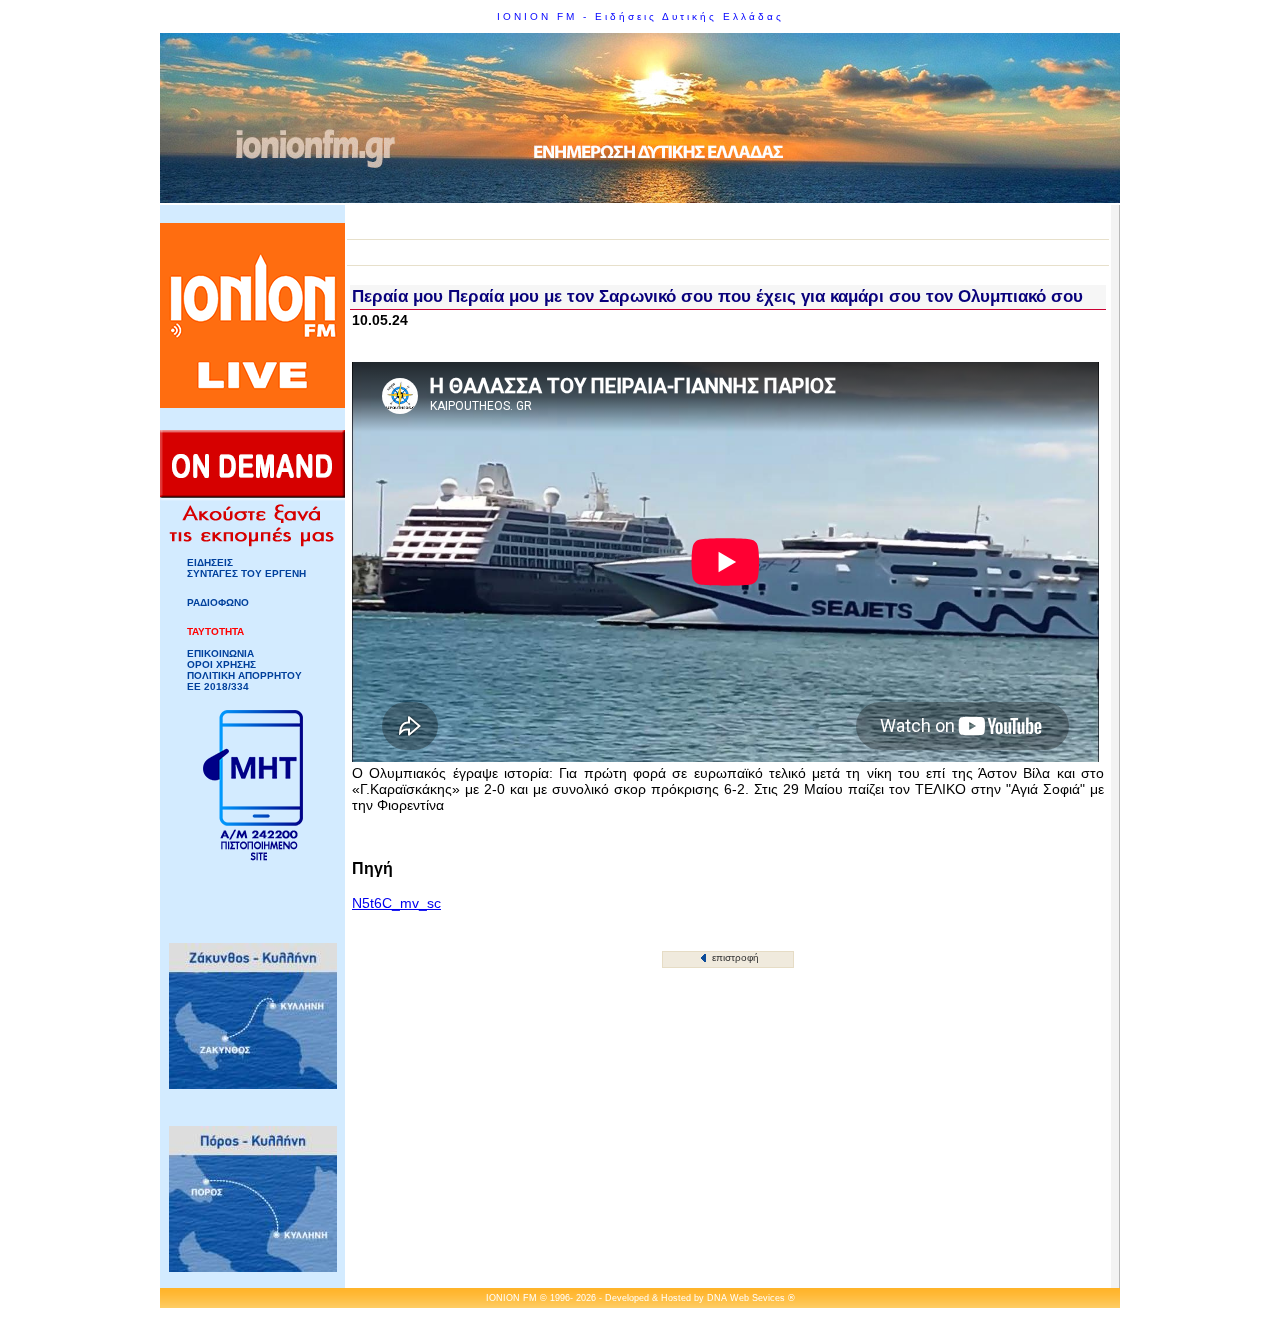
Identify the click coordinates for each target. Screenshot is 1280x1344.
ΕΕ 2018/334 (218, 686)
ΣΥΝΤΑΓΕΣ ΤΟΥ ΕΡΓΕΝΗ (246, 573)
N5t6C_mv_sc (396, 903)
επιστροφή (734, 957)
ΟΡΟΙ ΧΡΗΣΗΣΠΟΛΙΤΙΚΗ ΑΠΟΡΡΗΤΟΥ (244, 670)
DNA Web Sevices (746, 1298)
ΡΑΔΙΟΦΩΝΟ (218, 602)
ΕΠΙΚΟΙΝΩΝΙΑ (220, 653)
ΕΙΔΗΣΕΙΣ (210, 562)
